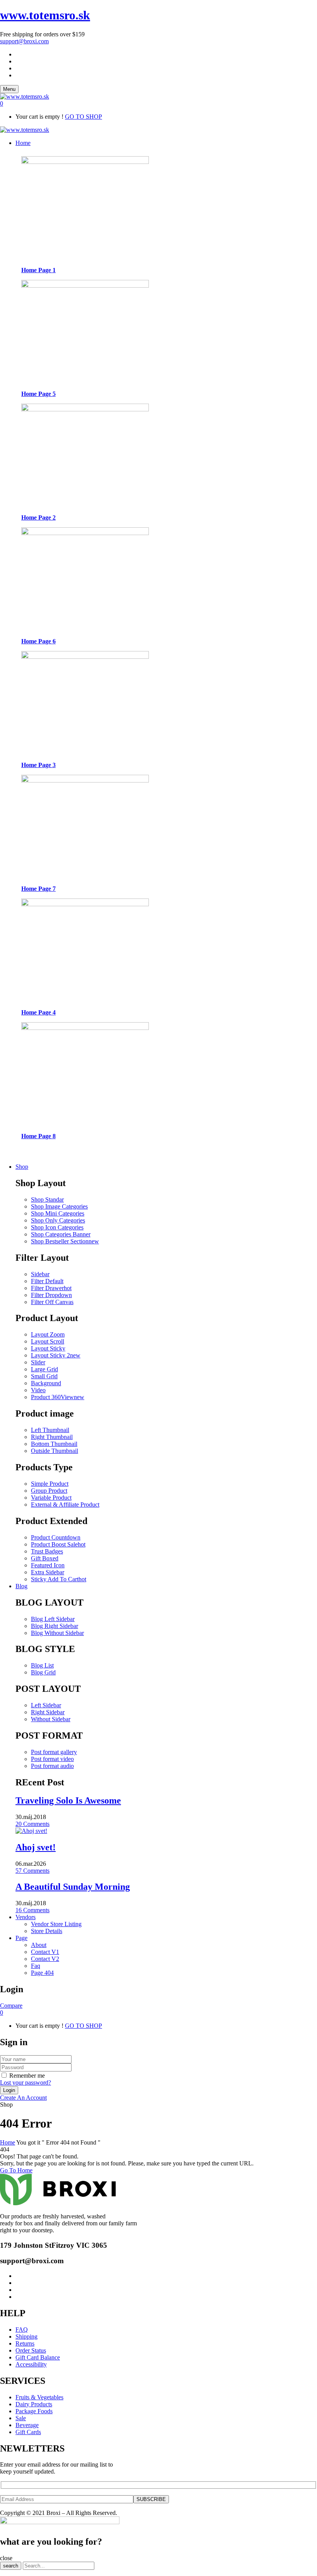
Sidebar (40, 1274)
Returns (25, 2343)
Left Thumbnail (50, 1430)
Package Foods (34, 2411)
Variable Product (51, 1498)
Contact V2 (45, 1959)
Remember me (27, 2076)
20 (32, 1824)
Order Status (31, 2350)
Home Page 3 (38, 765)
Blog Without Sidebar (57, 1633)
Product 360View (58, 1397)
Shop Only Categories (58, 1220)
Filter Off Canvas (52, 1302)
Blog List (42, 1665)
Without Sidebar (51, 1719)
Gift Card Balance (38, 2357)
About (39, 1945)
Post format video (52, 1759)
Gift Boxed (45, 1558)
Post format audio (52, 1766)
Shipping (26, 2336)
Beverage (27, 2425)
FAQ (22, 2330)
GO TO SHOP (84, 117)
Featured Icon (48, 1565)
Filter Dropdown (51, 1295)
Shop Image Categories (59, 1206)
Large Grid (44, 1369)
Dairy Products (34, 2404)
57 (32, 1871)
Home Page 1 (38, 270)
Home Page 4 (38, 1012)
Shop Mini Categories (58, 1213)
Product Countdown (56, 1537)
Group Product (49, 1491)
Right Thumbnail (52, 1437)
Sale (21, 2418)
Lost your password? (26, 2082)
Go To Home (16, 2170)
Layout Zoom (48, 1334)
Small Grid (44, 1376)
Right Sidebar (48, 1712)
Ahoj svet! (36, 1847)
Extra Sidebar (48, 1572)
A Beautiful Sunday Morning (73, 1887)
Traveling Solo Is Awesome (68, 1800)
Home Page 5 (38, 394)
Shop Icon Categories (57, 1227)
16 (32, 1910)
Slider (38, 1362)
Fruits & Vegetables (39, 2397)
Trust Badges (47, 1551)
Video (38, 1390)
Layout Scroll (48, 1341)
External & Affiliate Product (65, 1505)
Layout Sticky (48, 1348)
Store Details (47, 1931)
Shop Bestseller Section (65, 1241)
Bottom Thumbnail (54, 1444)
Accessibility (31, 2364)
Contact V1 (45, 1952)
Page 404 (42, 1973)
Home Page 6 (38, 641)
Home (8, 2142)
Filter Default (47, 1281)
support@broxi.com (24, 41)
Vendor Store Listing (56, 1924)
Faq (36, 1966)
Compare (11, 2006)
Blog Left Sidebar (53, 1619)
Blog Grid (43, 1672)
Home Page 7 (38, 889)
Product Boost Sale (58, 1544)
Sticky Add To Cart (59, 1579)
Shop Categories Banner (61, 1234)
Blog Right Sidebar (55, 1626)
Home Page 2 (38, 517)
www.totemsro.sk (45, 15)
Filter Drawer (51, 1288)
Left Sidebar (46, 1705)
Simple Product (50, 1484)
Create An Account (23, 2098)
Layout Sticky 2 (56, 1355)
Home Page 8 (38, 1136)
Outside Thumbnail (55, 1451)
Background (46, 1383)
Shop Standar (47, 1199)
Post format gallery (54, 1752)
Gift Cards (28, 2432)
